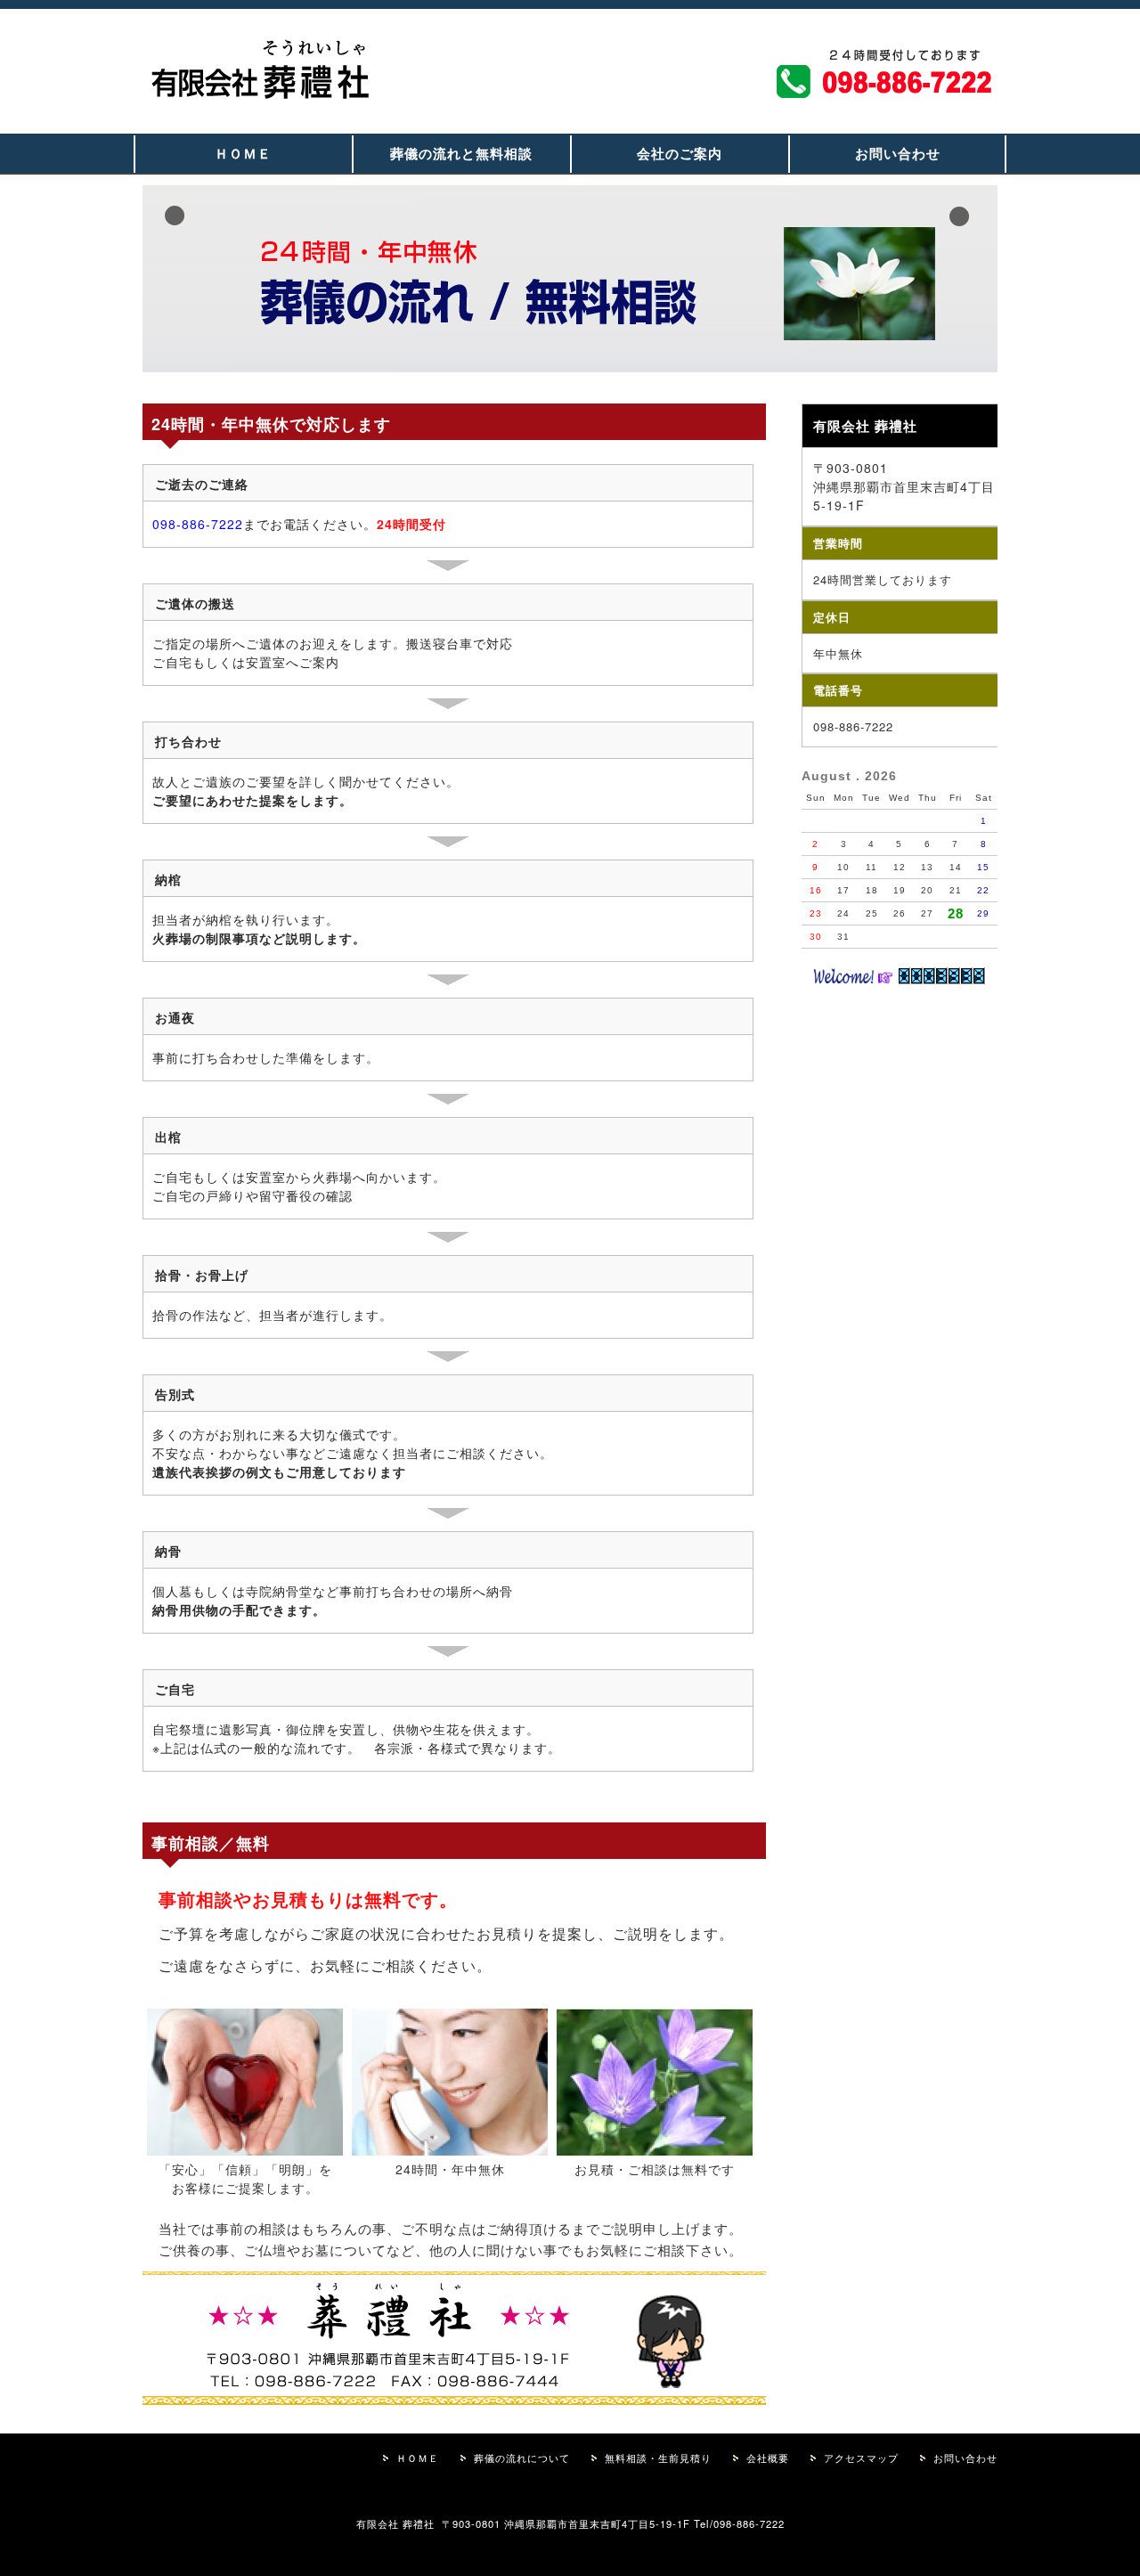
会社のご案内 (680, 153)
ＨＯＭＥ (243, 153)
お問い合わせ (898, 153)
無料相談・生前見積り (658, 2458)
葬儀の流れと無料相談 (461, 153)
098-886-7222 (198, 524)
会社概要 (768, 2458)
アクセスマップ (861, 2458)
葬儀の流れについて (522, 2458)
